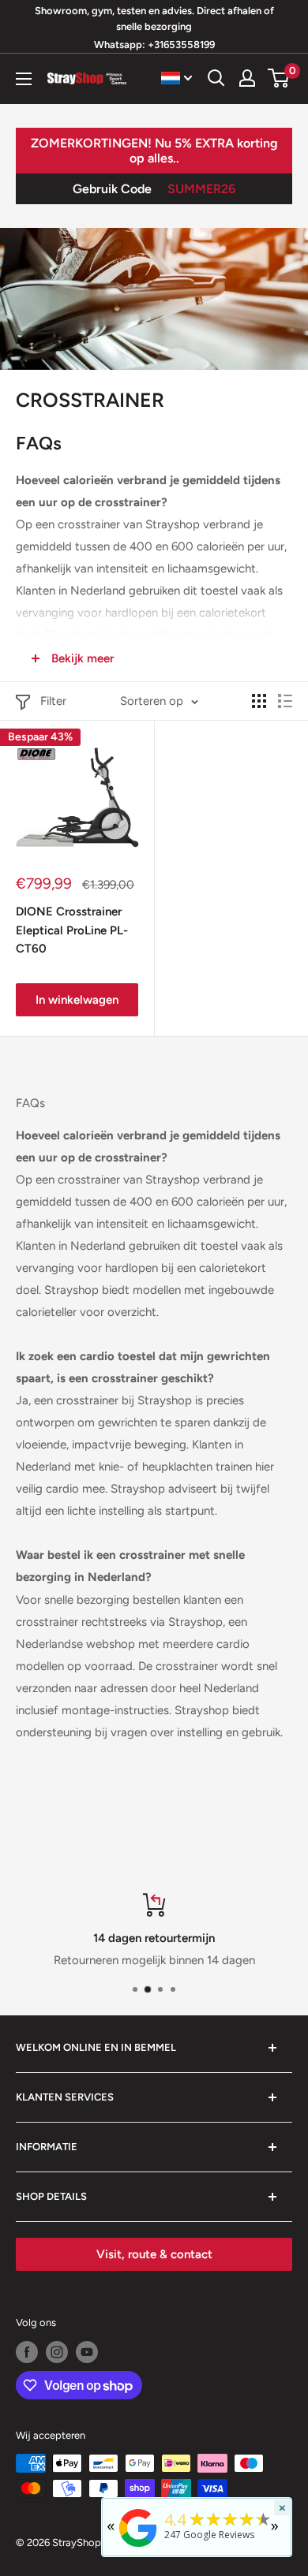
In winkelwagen (77, 1000)
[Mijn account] (247, 78)
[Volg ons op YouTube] (87, 2352)
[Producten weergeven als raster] (259, 701)
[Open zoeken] (216, 78)
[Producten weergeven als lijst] (285, 701)
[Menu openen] (24, 79)
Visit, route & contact (154, 2254)
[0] (279, 78)
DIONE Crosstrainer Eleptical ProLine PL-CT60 (72, 930)
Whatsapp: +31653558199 (154, 45)
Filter (53, 701)
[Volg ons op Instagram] (57, 2352)
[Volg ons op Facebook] (27, 2352)
